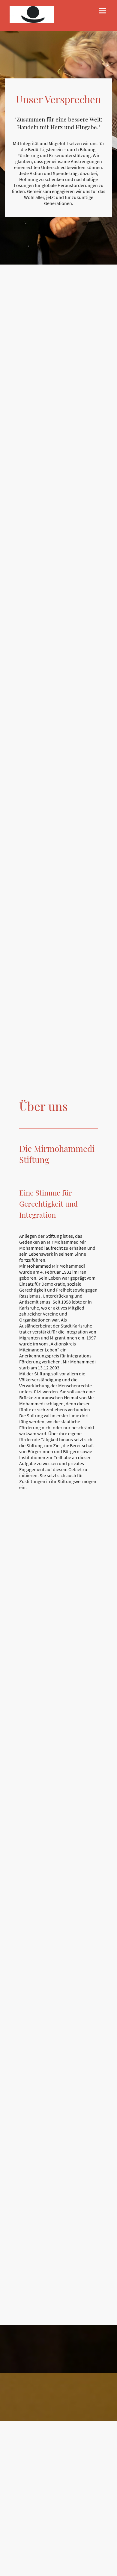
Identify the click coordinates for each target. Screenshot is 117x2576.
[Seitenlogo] (32, 15)
